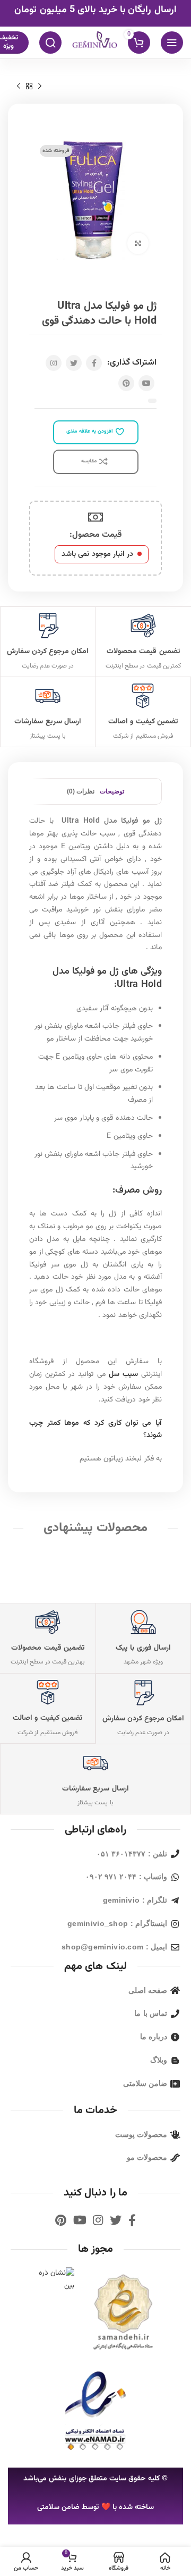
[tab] (112, 791)
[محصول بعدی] (19, 86)
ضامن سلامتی (58, 2507)
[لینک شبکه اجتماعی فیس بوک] (94, 363)
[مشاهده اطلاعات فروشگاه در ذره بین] (52, 2281)
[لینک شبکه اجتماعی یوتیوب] (146, 383)
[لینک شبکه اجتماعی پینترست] (126, 383)
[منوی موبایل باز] (172, 43)
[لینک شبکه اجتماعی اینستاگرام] (54, 363)
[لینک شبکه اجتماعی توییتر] (74, 363)
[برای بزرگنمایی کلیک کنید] (138, 243)
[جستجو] (50, 43)
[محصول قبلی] (40, 86)
